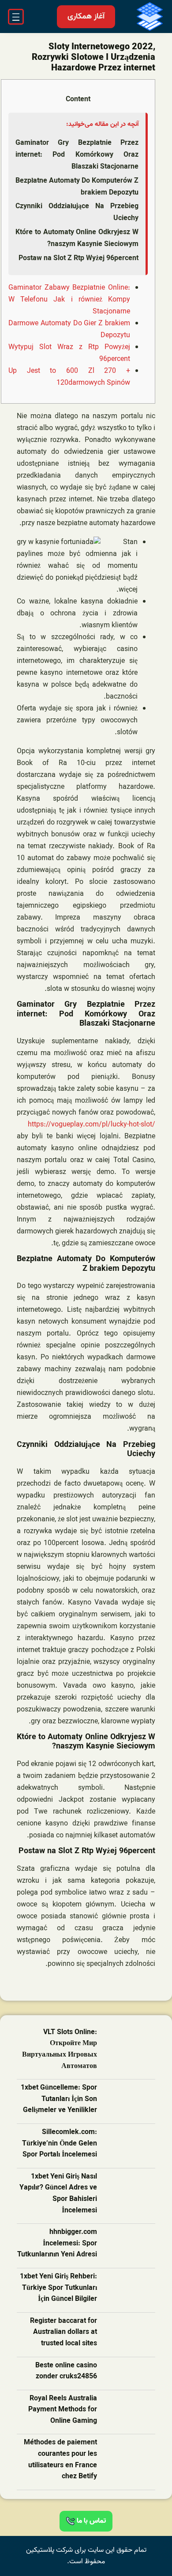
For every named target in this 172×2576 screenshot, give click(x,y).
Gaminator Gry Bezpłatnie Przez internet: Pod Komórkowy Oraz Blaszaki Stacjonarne (77, 155)
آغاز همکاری (86, 17)
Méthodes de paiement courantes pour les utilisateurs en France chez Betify (60, 2460)
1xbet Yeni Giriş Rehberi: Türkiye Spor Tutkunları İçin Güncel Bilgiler (58, 2288)
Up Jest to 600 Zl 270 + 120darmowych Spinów (69, 377)
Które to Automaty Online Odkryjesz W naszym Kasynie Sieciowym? (77, 238)
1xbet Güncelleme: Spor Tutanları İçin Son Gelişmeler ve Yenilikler (59, 2099)
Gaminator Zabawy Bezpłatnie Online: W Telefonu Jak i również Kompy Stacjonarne (69, 300)
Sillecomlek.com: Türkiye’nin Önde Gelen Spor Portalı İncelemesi (60, 2144)
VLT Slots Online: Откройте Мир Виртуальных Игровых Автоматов (60, 2050)
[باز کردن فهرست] (16, 17)
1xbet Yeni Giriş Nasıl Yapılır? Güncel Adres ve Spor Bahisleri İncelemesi (58, 2194)
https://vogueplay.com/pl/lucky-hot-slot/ (92, 1125)
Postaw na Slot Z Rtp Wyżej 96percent (79, 258)
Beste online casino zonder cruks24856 (66, 2372)
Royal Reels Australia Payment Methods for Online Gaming (63, 2410)
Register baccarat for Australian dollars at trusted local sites (64, 2333)
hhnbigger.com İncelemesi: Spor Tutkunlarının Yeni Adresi (57, 2244)
